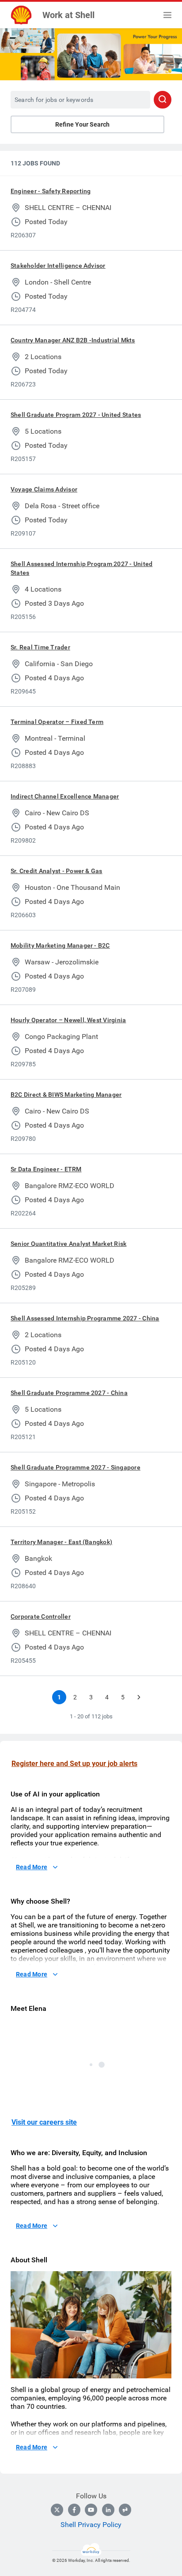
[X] (57, 2510)
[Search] (163, 100)
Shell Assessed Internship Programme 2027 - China (85, 1318)
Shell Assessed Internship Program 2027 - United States (82, 568)
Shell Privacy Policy (91, 2525)
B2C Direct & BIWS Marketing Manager (66, 1095)
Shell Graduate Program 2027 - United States (76, 415)
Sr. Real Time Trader (40, 647)
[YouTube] (91, 2510)
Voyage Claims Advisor (44, 489)
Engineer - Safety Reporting (51, 191)
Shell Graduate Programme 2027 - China (69, 1393)
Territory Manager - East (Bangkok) (61, 1542)
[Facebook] (74, 2510)
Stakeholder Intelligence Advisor (58, 266)
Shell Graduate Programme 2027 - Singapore (76, 1467)
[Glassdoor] (125, 2510)
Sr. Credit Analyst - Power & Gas (57, 871)
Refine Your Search (82, 124)
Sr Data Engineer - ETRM (46, 1169)
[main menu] (167, 15)
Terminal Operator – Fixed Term (57, 722)
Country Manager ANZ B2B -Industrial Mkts (73, 340)
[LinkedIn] (108, 2510)
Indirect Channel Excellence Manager (65, 796)
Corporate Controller (41, 1616)
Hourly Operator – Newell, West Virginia (68, 1020)
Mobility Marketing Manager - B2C (60, 945)
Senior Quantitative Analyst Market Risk (68, 1244)
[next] (139, 1697)
